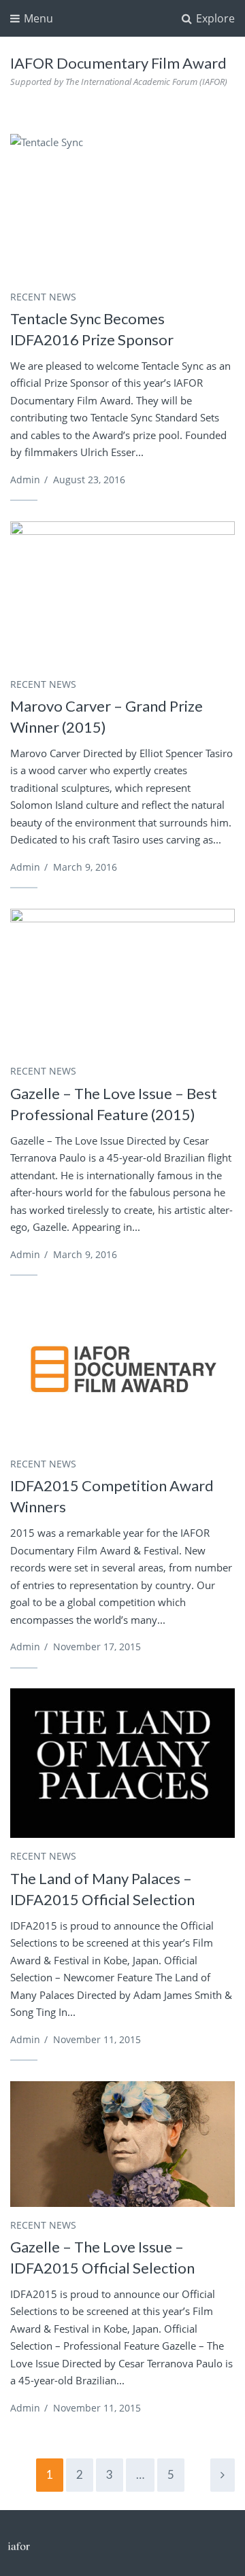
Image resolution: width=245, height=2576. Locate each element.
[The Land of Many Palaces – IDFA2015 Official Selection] (122, 1763)
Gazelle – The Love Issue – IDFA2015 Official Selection (102, 2257)
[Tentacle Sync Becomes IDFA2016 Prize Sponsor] (122, 209)
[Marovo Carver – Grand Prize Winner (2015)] (122, 596)
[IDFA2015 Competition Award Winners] (122, 1371)
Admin (25, 480)
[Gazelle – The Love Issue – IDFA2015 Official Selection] (122, 2144)
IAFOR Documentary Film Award (118, 63)
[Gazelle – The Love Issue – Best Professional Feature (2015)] (122, 984)
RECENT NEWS (43, 297)
